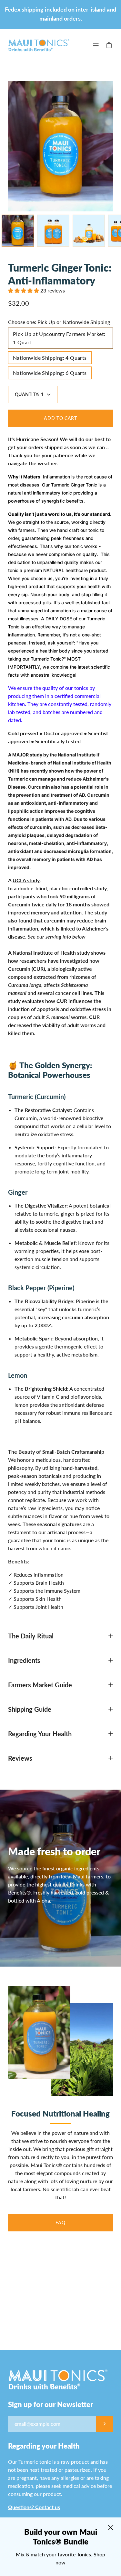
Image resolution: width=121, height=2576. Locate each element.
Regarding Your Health (40, 1734)
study (83, 953)
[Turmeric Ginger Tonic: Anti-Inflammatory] (18, 231)
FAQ (60, 2223)
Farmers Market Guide (40, 1685)
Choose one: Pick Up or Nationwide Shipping (59, 322)
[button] (24, 290)
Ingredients (24, 1660)
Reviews (20, 1758)
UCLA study (26, 880)
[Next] (113, 146)
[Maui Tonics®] (39, 45)
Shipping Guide (30, 1709)
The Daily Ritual (31, 1636)
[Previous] (8, 146)
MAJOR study (27, 755)
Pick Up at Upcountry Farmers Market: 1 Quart (59, 338)
